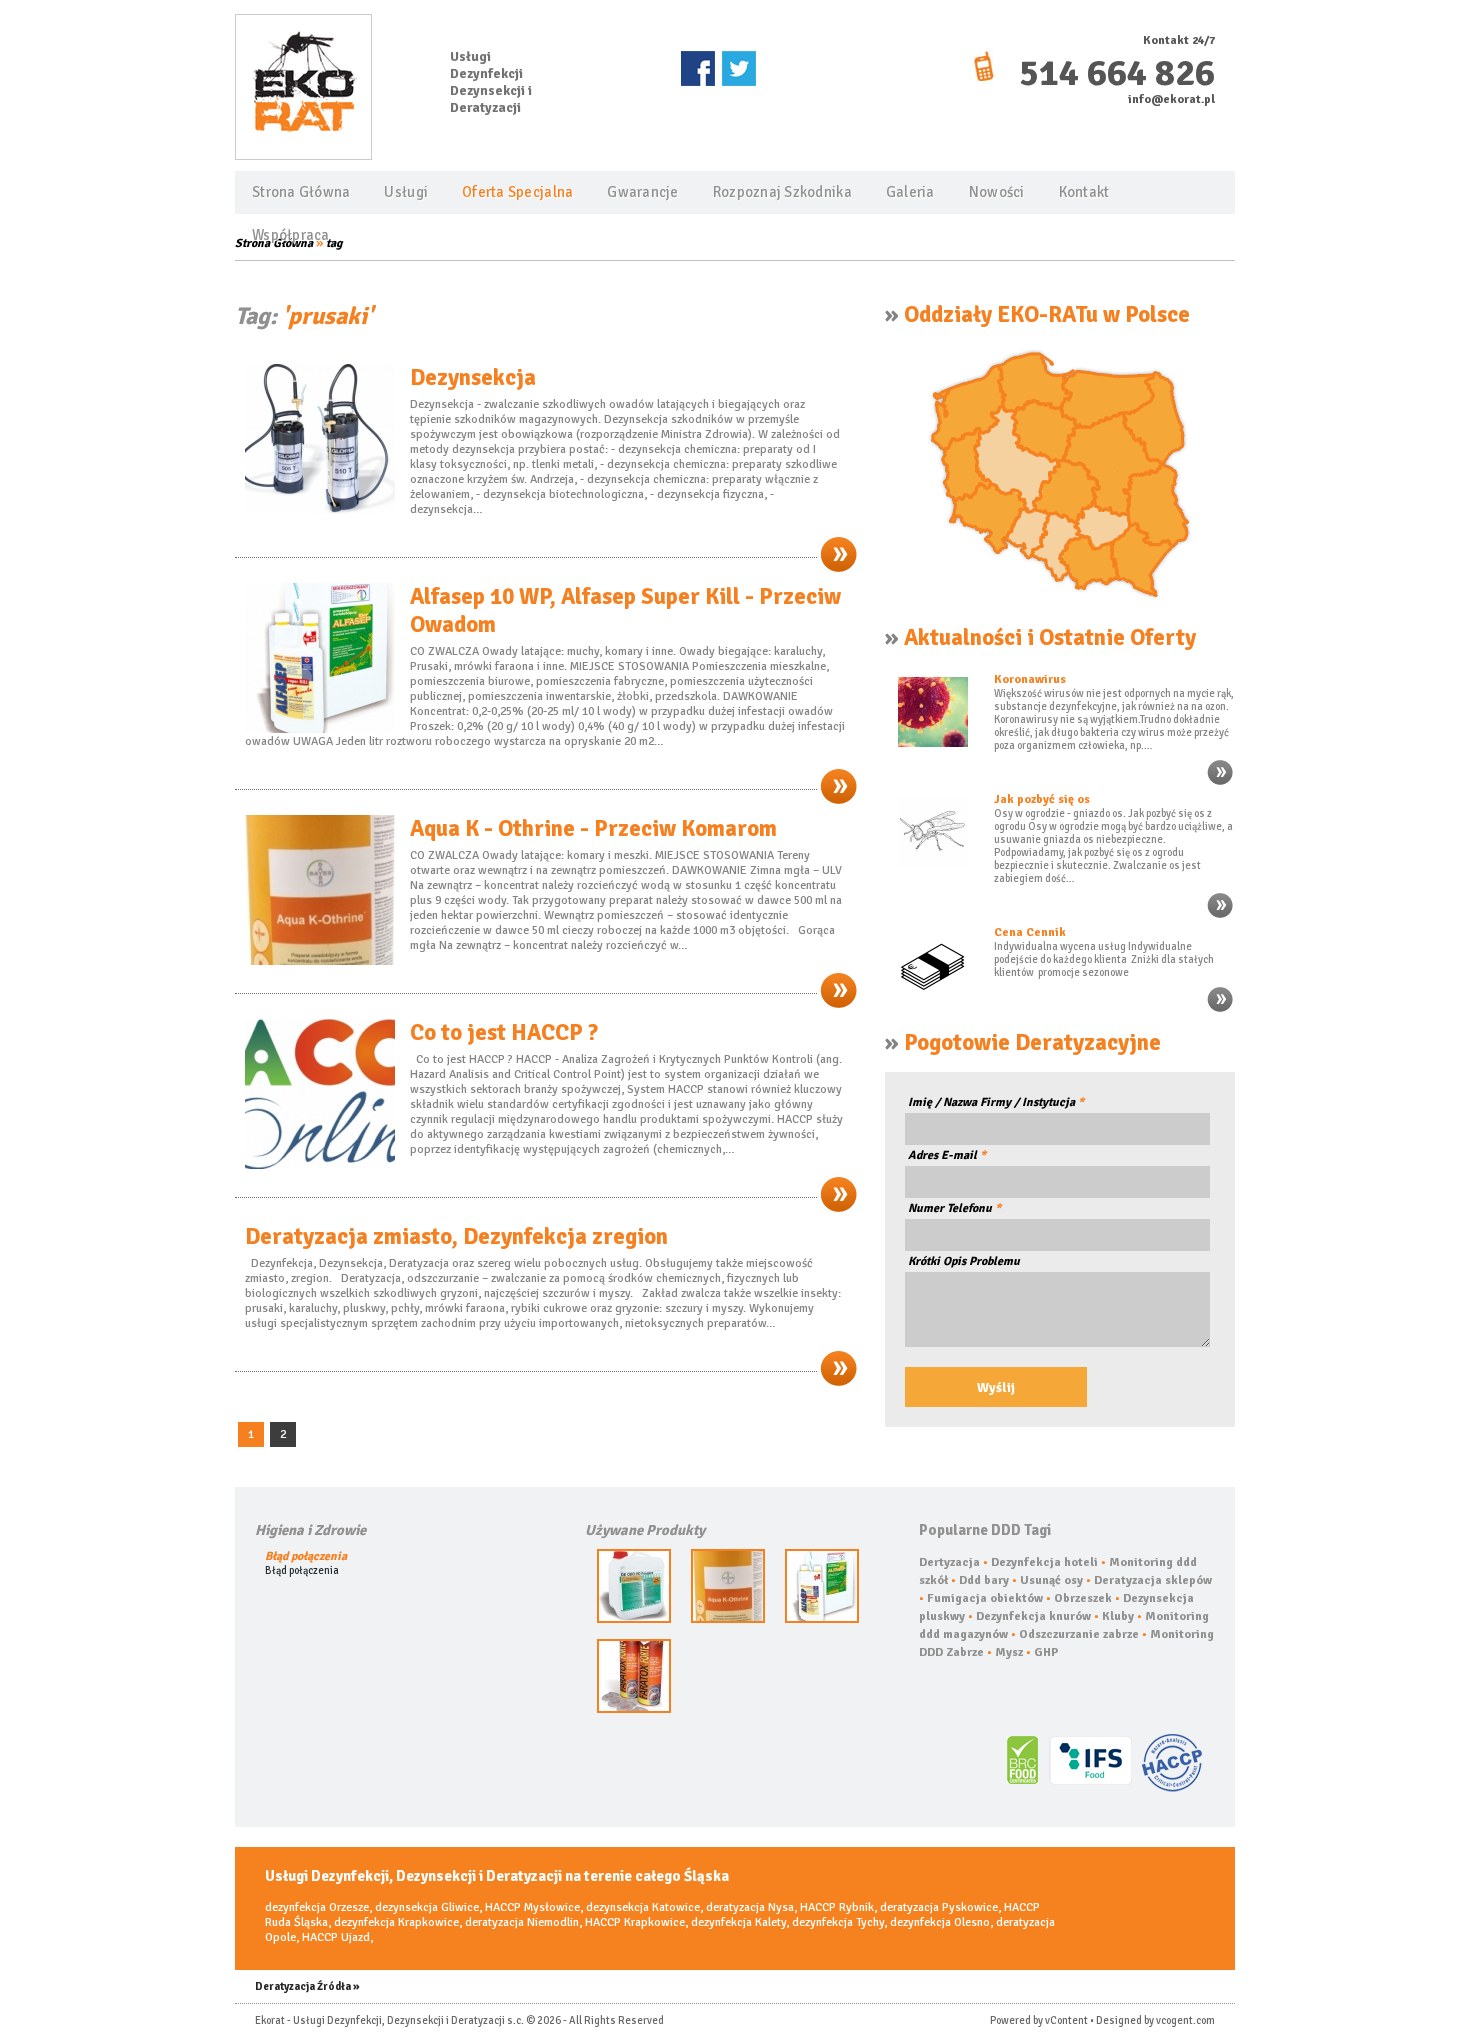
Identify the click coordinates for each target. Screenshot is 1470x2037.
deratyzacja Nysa (750, 1907)
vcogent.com (1185, 2020)
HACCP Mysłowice (532, 1907)
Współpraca (291, 235)
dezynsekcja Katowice (643, 1907)
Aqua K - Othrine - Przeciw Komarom (593, 829)
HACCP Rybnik (837, 1907)
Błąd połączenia (306, 1556)
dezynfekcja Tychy (838, 1922)
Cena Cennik (1030, 932)
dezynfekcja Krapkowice (396, 1922)
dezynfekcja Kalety (738, 1922)
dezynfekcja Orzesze (317, 1907)
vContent (1066, 2020)
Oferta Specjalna (517, 192)
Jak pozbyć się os (1042, 799)
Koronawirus (1030, 679)
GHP (1046, 1652)
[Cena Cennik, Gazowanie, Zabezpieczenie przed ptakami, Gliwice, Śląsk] (1220, 1010)
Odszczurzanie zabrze (1079, 1634)
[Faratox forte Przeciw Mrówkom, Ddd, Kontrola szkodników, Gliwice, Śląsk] (634, 1709)
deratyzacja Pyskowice (939, 1907)
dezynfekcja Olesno (940, 1922)
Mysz (1009, 1652)
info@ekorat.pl (1171, 99)
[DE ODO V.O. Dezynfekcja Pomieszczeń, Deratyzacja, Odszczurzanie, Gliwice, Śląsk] (634, 1619)
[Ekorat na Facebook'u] (698, 68)
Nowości (997, 192)
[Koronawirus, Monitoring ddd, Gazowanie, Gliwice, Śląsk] (1220, 783)
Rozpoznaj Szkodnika (782, 192)
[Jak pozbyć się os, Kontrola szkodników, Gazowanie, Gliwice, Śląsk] (1220, 916)
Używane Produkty (645, 1530)
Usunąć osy (1051, 1580)
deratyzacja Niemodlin (522, 1922)
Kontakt (1084, 192)
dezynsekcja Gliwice (427, 1907)
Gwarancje (642, 192)
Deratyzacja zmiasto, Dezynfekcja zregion (456, 1237)
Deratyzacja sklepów (1153, 1580)
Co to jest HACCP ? (504, 1033)
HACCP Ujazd (336, 1937)
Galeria (910, 192)
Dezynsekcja (473, 378)
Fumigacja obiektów (985, 1598)
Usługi (406, 192)
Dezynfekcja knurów (1033, 1616)
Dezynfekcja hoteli (1044, 1562)
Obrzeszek (1083, 1598)
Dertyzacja (949, 1562)
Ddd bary (984, 1580)
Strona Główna (301, 192)
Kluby (1118, 1616)
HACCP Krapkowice (635, 1922)
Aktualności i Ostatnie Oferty (1050, 638)
